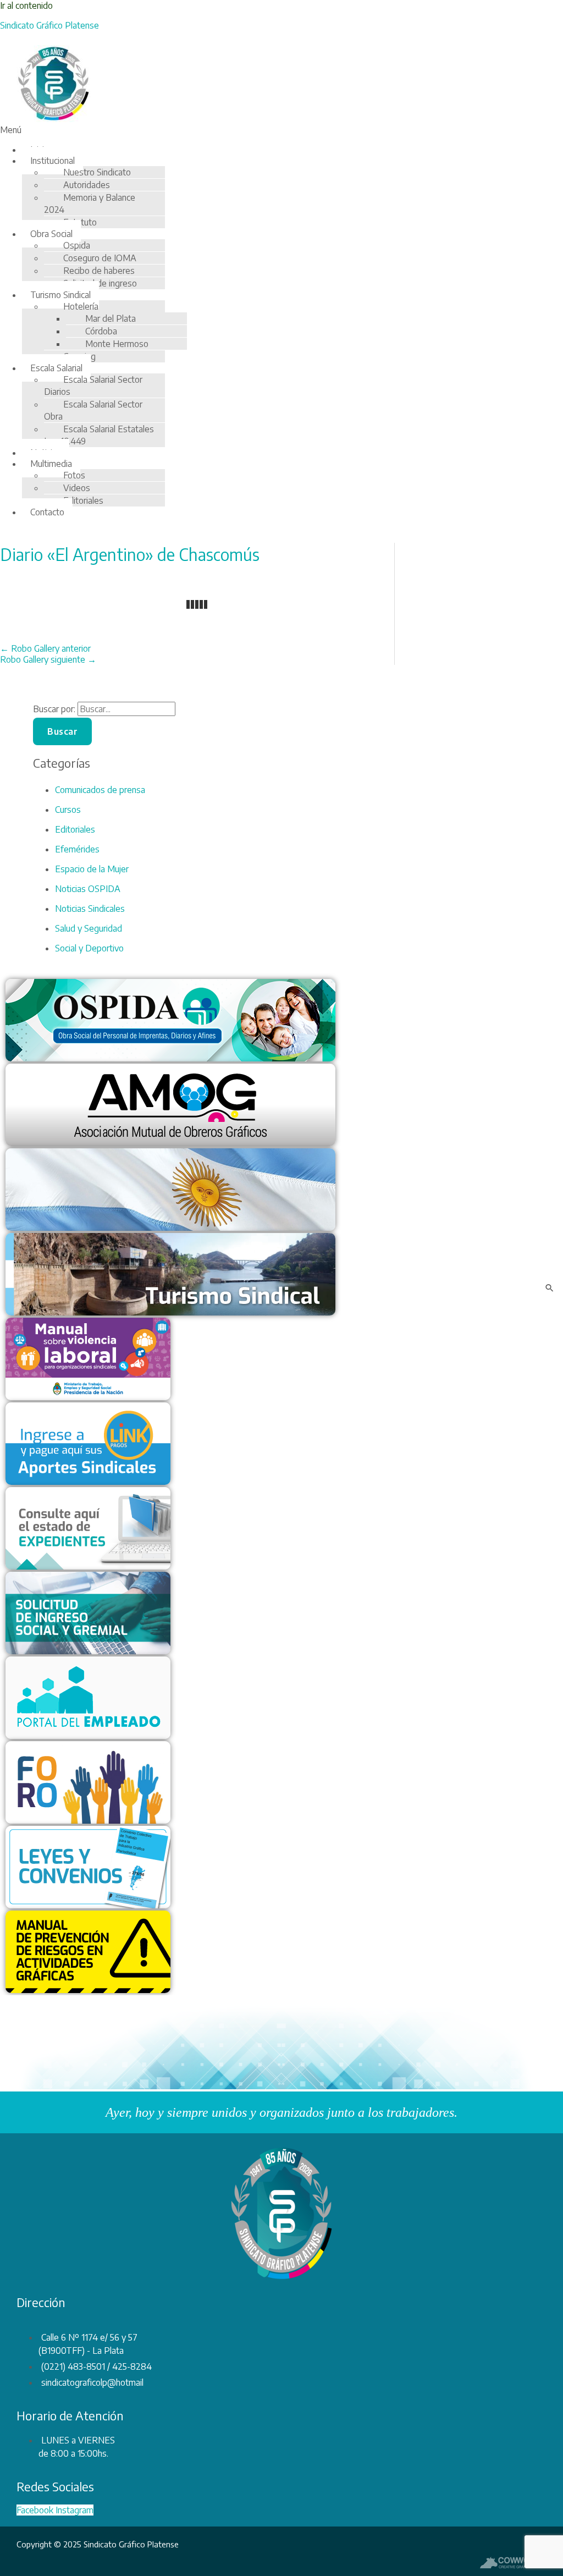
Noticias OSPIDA (88, 889)
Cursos (68, 810)
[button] (228, 130)
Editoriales (83, 500)
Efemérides (77, 849)
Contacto (47, 512)
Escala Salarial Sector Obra (93, 410)
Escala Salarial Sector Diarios (93, 386)
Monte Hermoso (117, 344)
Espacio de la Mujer (92, 869)
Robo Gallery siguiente (48, 659)
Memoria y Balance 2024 (90, 203)
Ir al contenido (26, 5)
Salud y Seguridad (89, 928)
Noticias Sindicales (90, 909)
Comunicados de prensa (100, 790)
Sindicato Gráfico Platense (49, 25)
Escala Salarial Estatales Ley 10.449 (99, 435)
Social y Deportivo (89, 948)
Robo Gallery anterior (45, 648)
